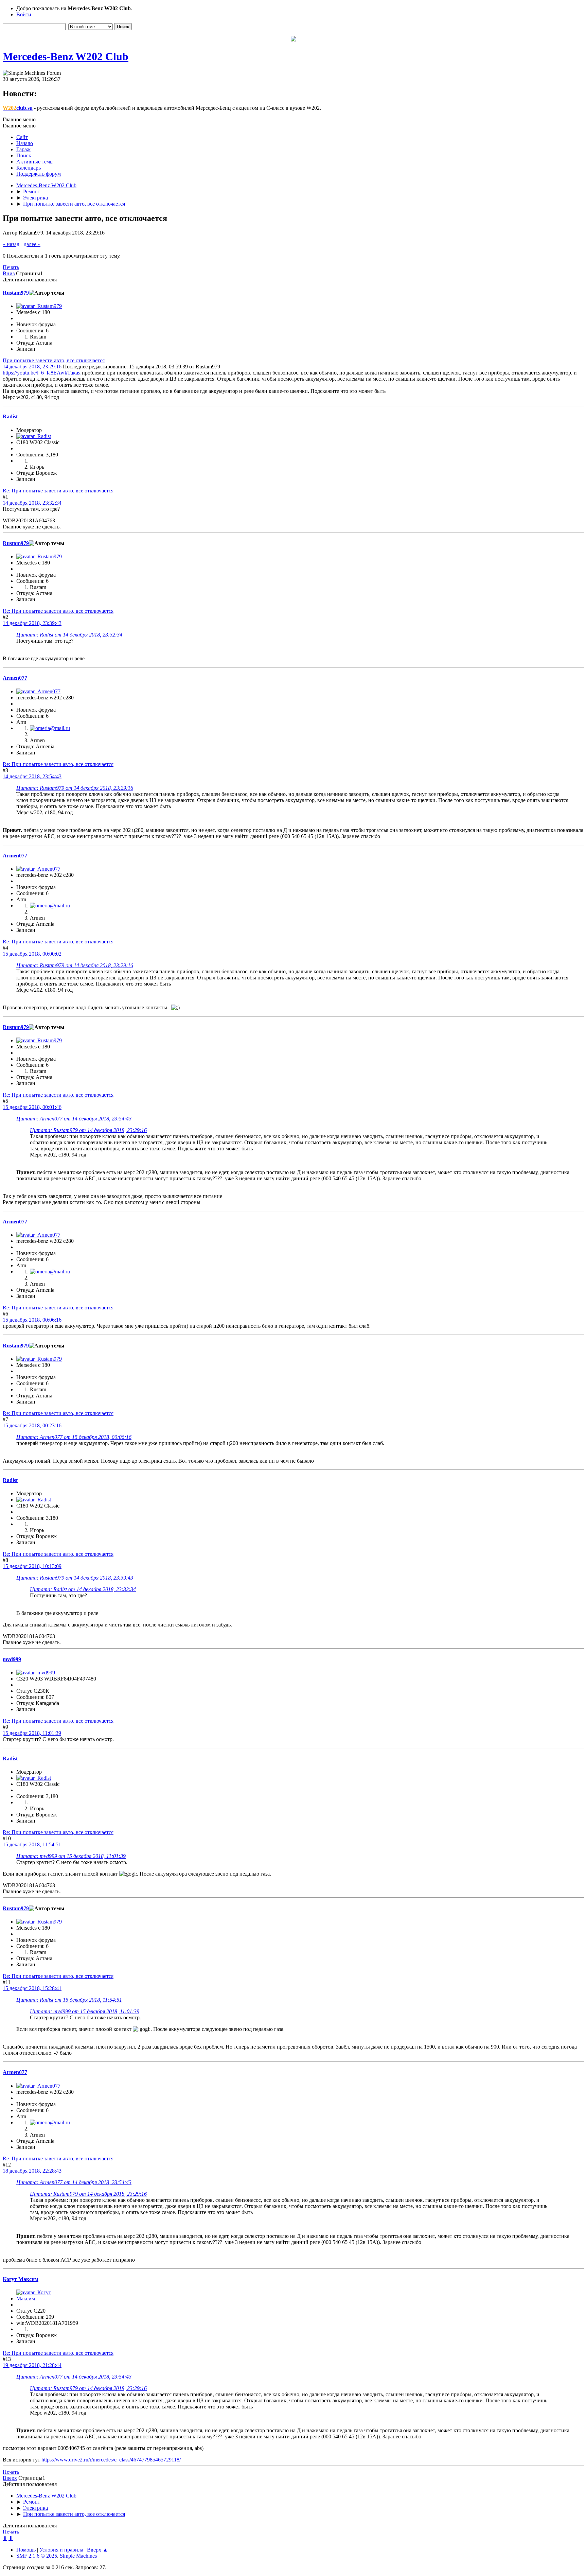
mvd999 (12, 1659)
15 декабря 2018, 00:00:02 (32, 954)
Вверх (10, 2478)
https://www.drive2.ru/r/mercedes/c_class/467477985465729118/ (111, 2460)
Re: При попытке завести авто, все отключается (58, 491)
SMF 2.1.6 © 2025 (37, 2556)
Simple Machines (78, 2556)
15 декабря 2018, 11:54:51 (32, 1844)
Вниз (9, 273)
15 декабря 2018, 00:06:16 (32, 1320)
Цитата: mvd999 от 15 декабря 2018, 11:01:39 (71, 1856)
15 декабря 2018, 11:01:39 (32, 1733)
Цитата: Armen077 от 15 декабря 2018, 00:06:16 (74, 1437)
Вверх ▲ (97, 2550)
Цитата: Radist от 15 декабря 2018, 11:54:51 (69, 2000)
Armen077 (15, 678)
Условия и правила (61, 2550)
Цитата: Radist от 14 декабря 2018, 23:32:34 (69, 635)
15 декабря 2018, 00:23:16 (32, 1425)
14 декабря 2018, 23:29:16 (32, 367)
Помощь (26, 2550)
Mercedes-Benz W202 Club (66, 56)
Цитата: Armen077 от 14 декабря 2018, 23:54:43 (74, 1119)
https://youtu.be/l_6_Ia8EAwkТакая (42, 373)
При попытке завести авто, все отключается (54, 360)
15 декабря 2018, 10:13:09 (32, 1566)
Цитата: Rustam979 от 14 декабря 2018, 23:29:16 (75, 788)
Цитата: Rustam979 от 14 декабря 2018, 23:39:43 (75, 1578)
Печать (11, 267)
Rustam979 (16, 293)
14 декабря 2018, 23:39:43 (32, 623)
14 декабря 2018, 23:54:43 (32, 776)
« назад (11, 244)
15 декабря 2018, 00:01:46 (32, 1107)
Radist (10, 416)
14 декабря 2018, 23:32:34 (32, 503)
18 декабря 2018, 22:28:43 (32, 2171)
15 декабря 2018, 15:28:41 (32, 1988)
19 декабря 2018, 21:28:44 (32, 2365)
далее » (32, 244)
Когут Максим (21, 2279)
